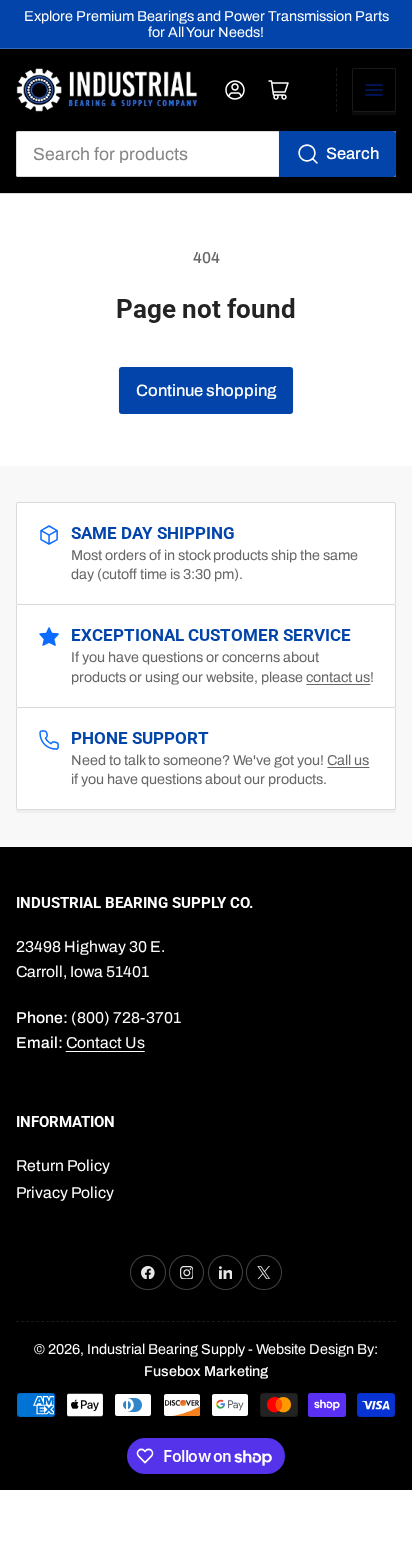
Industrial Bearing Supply (166, 1349)
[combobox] (206, 154)
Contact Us (105, 1042)
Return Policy (63, 1165)
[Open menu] (374, 90)
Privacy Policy (65, 1192)
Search (352, 153)
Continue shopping (206, 390)
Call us (348, 760)
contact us (338, 677)
